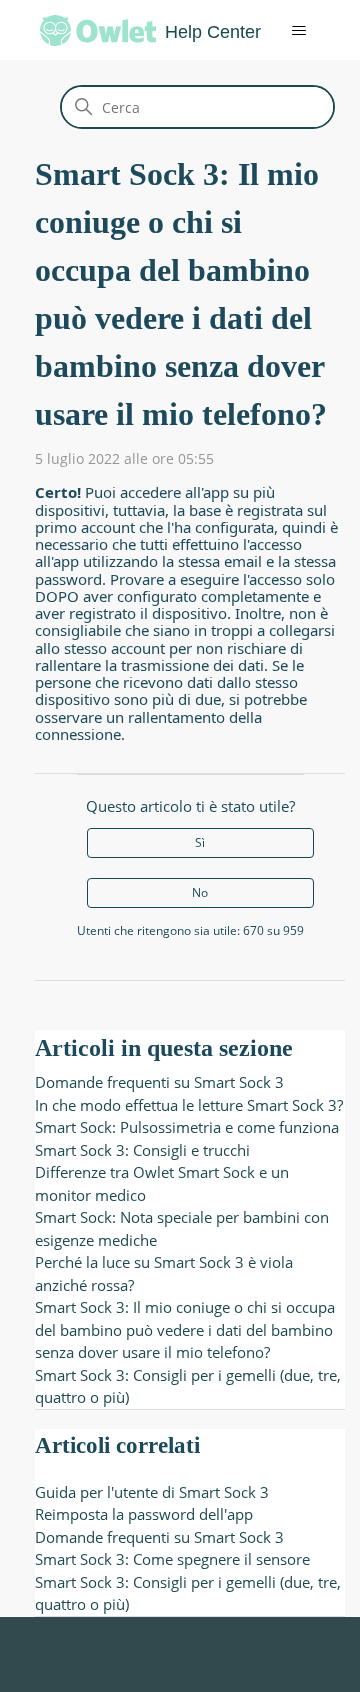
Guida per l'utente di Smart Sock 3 (152, 1492)
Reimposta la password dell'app (144, 1514)
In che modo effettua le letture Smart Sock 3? (189, 1105)
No (200, 892)
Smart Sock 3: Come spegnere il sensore (172, 1559)
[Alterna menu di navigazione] (284, 31)
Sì (200, 842)
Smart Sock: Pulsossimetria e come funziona (187, 1127)
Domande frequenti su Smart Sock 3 (159, 1082)
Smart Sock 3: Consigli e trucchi (142, 1150)
